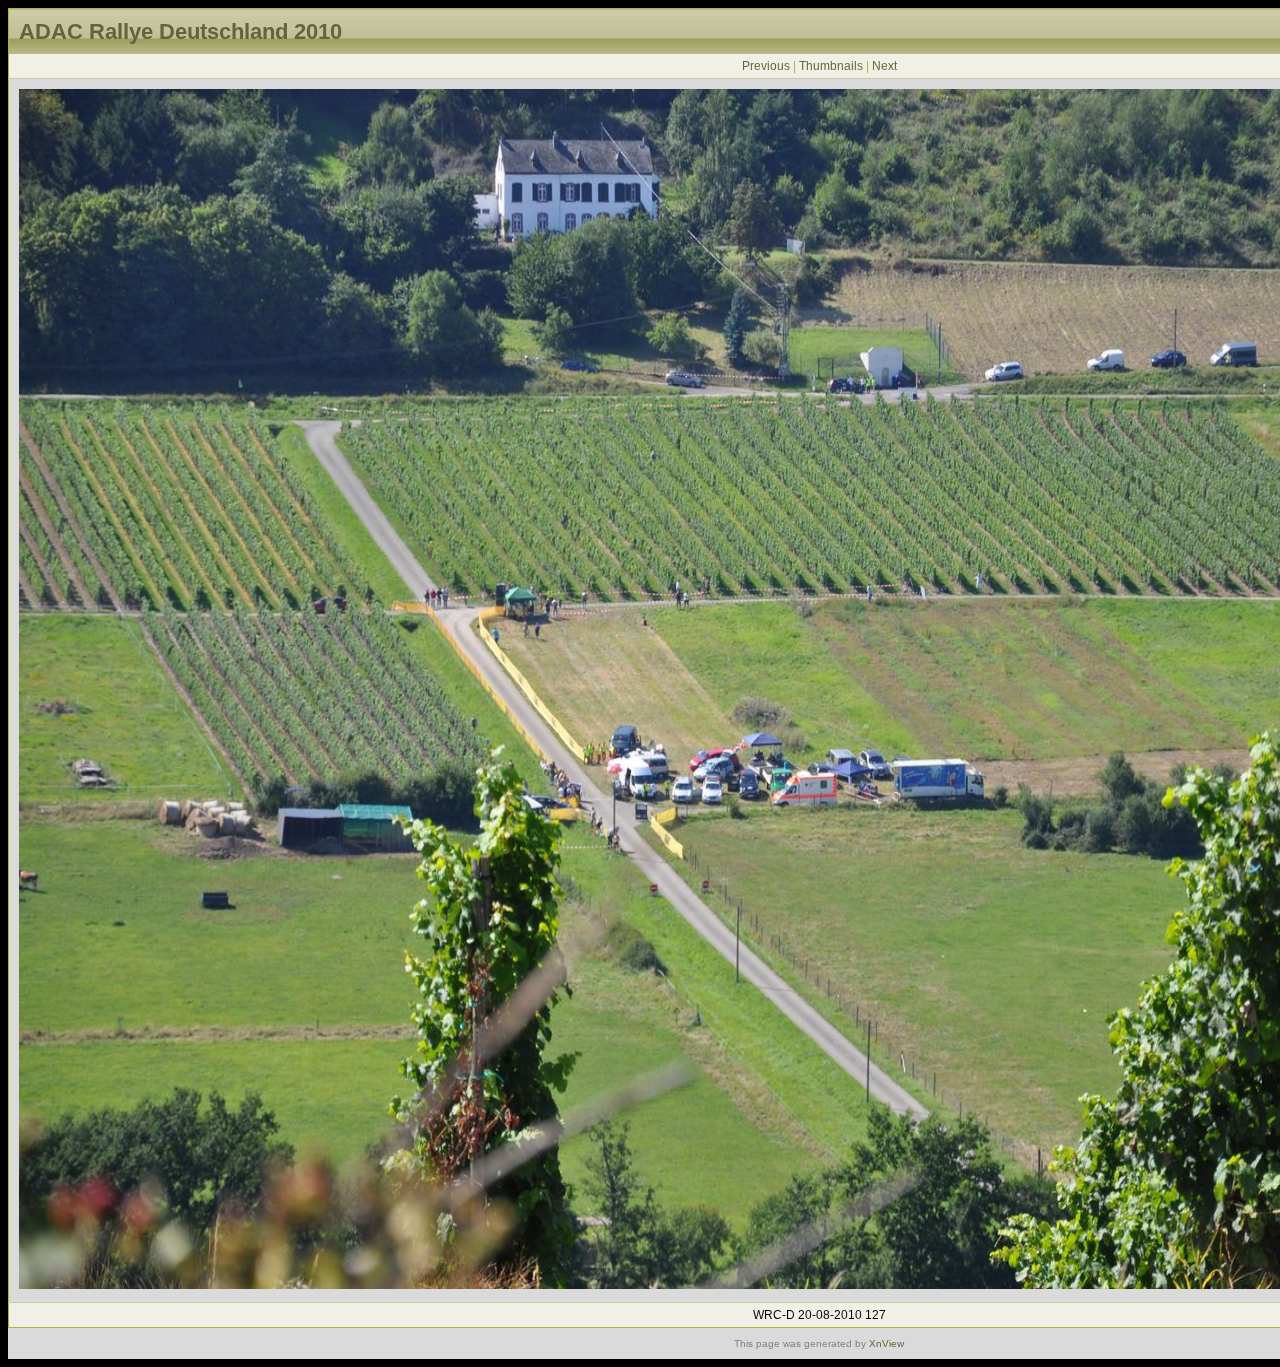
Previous (766, 66)
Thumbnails (831, 66)
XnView (886, 1343)
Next (884, 66)
